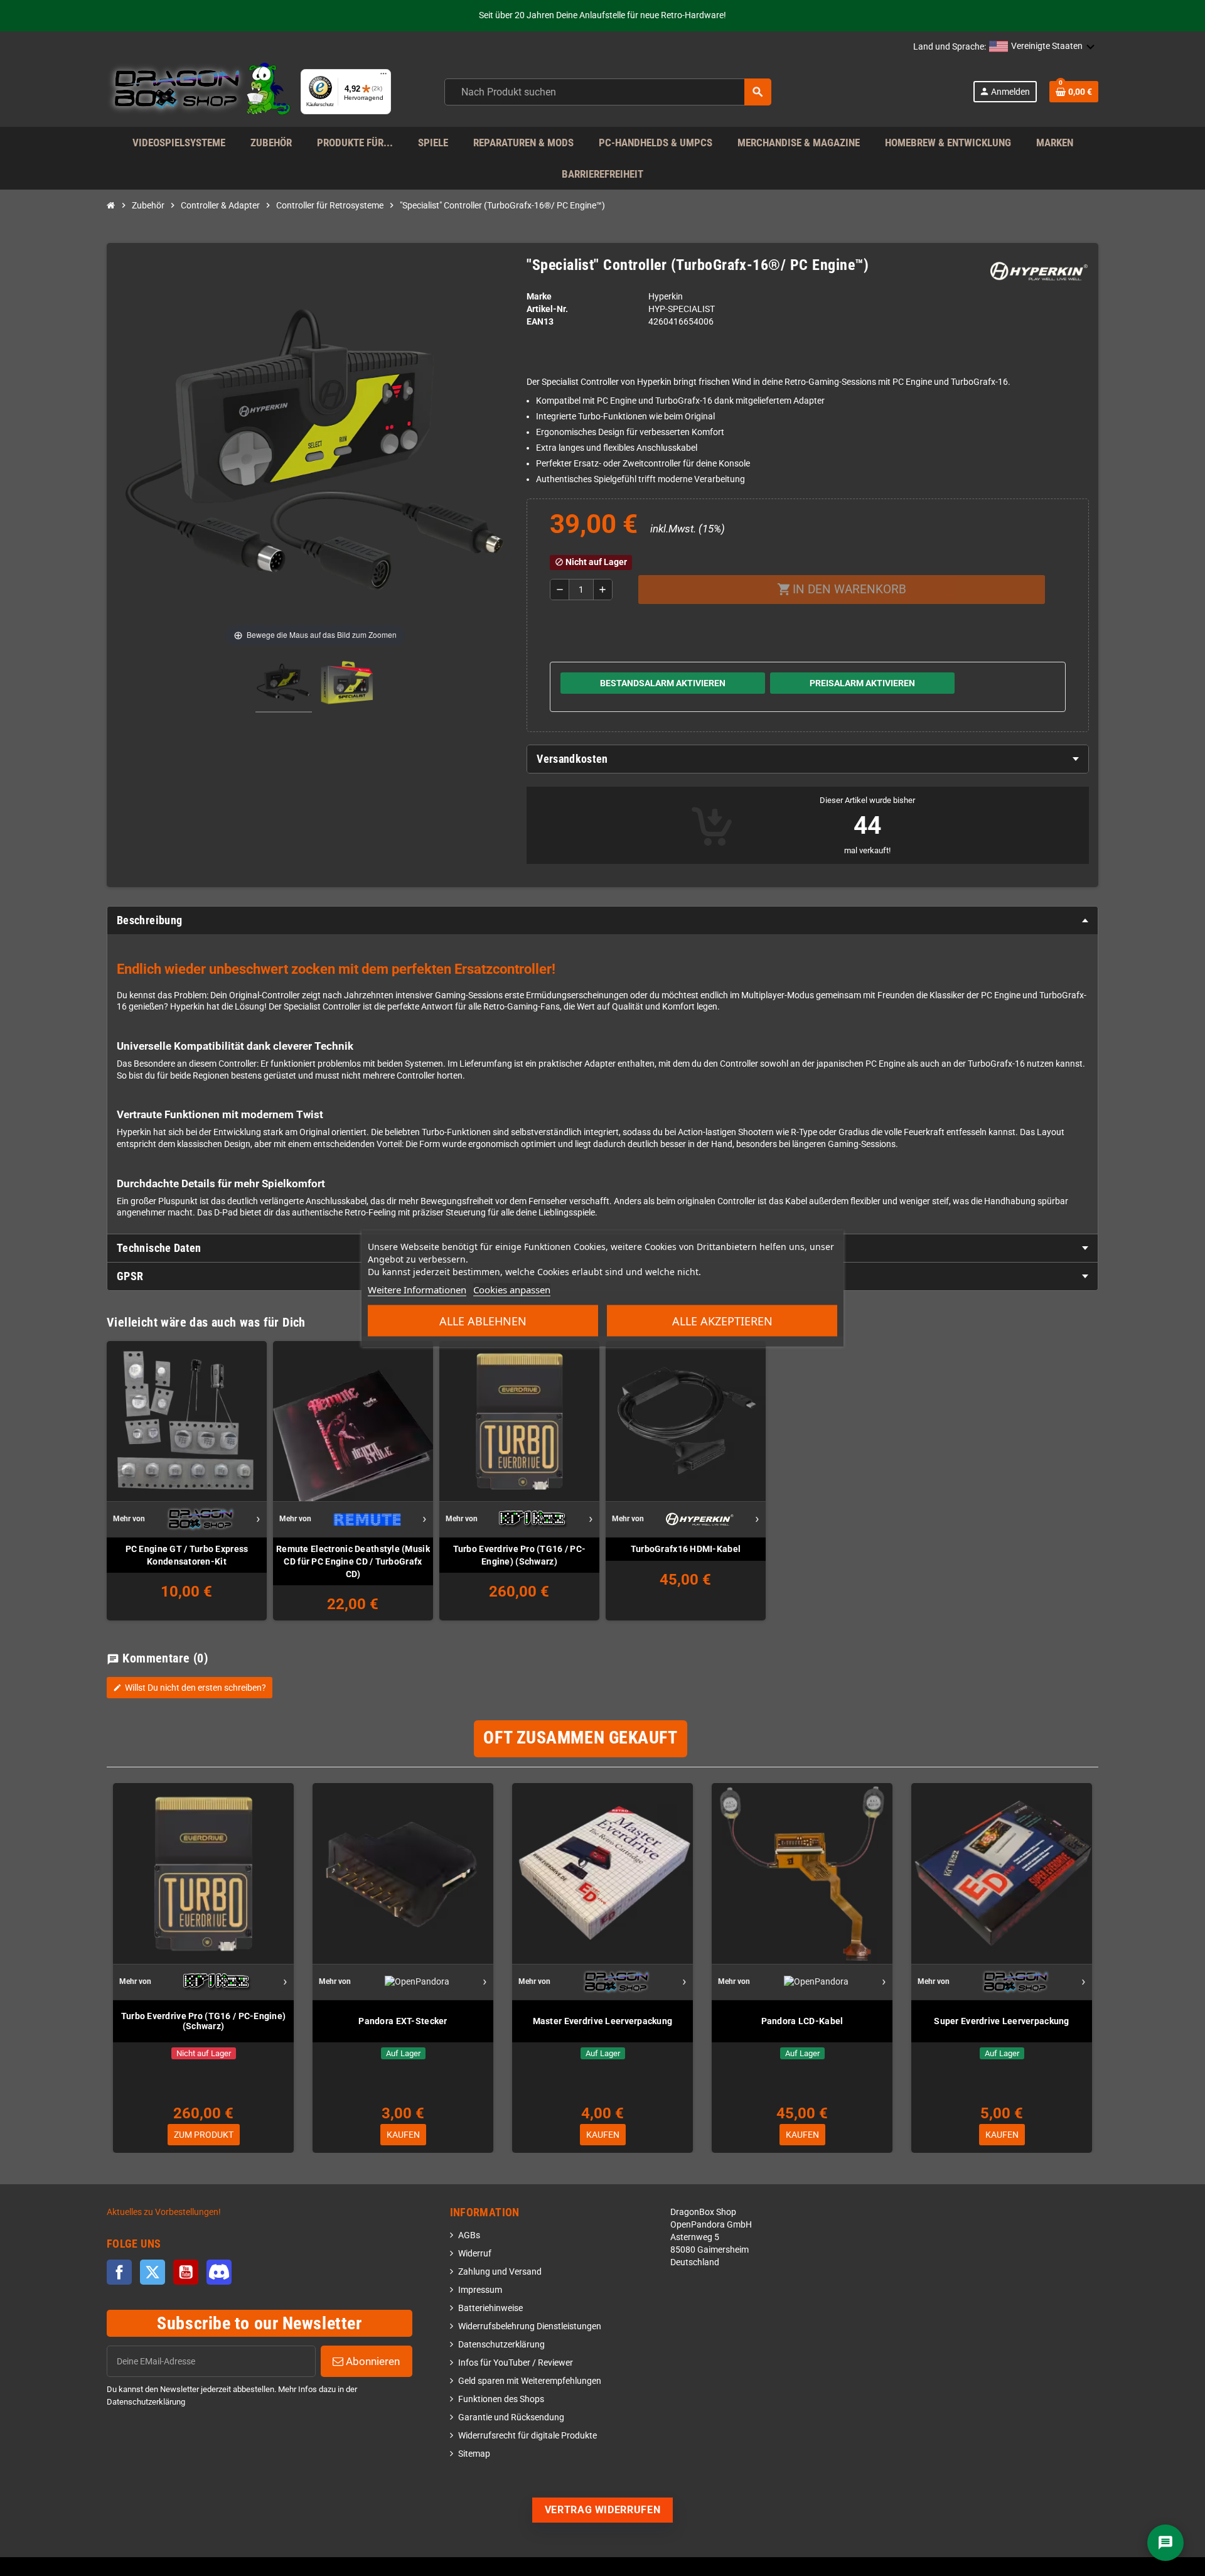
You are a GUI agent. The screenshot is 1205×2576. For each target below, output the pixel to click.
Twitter (153, 2272)
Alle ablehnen (483, 1320)
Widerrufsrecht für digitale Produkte (528, 2436)
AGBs (469, 2235)
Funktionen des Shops (501, 2399)
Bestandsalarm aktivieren (663, 683)
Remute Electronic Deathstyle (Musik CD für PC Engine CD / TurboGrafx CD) (353, 1561)
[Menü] (383, 77)
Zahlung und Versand (500, 2272)
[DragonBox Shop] (199, 91)
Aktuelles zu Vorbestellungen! (164, 2212)
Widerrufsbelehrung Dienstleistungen (530, 2326)
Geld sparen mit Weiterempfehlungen (530, 2381)
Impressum (480, 2290)
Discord (219, 2272)
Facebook (119, 2272)
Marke (539, 297)
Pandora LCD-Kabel (802, 2021)
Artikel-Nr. (547, 309)
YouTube (186, 2272)
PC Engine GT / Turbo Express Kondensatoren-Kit (187, 1555)
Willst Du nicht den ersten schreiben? (190, 1688)
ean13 (540, 322)
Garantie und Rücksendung (511, 2417)
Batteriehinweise (490, 2308)
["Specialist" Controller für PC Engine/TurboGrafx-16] (284, 684)
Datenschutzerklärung (501, 2345)
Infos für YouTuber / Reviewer (516, 2363)
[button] (1042, 47)
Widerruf (475, 2254)
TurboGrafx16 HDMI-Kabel (686, 1549)
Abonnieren (372, 2361)
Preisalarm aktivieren (862, 683)
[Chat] (1165, 2543)
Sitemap (474, 2454)
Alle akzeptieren (722, 1320)
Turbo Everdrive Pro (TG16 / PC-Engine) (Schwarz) (520, 1555)
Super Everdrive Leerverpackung (1001, 2021)
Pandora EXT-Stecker (403, 2021)
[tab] (808, 759)
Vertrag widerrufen (603, 2510)
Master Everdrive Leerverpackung (603, 2021)
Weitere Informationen (417, 1289)
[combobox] (608, 92)
